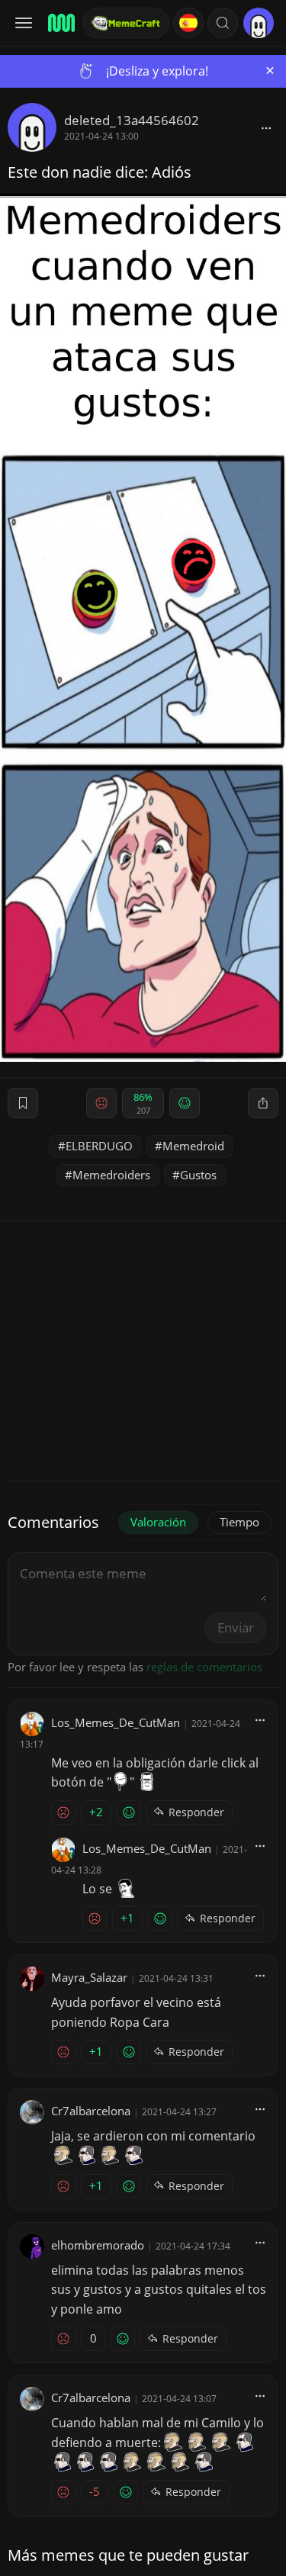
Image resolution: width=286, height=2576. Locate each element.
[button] (223, 23)
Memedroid (193, 1146)
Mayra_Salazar (89, 1977)
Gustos (198, 1175)
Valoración (158, 1522)
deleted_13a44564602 (132, 120)
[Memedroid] (60, 23)
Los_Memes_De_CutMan (116, 1722)
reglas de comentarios (204, 1667)
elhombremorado (98, 2245)
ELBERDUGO (99, 1146)
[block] (266, 127)
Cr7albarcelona (91, 2111)
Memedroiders (111, 1175)
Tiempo (239, 1522)
